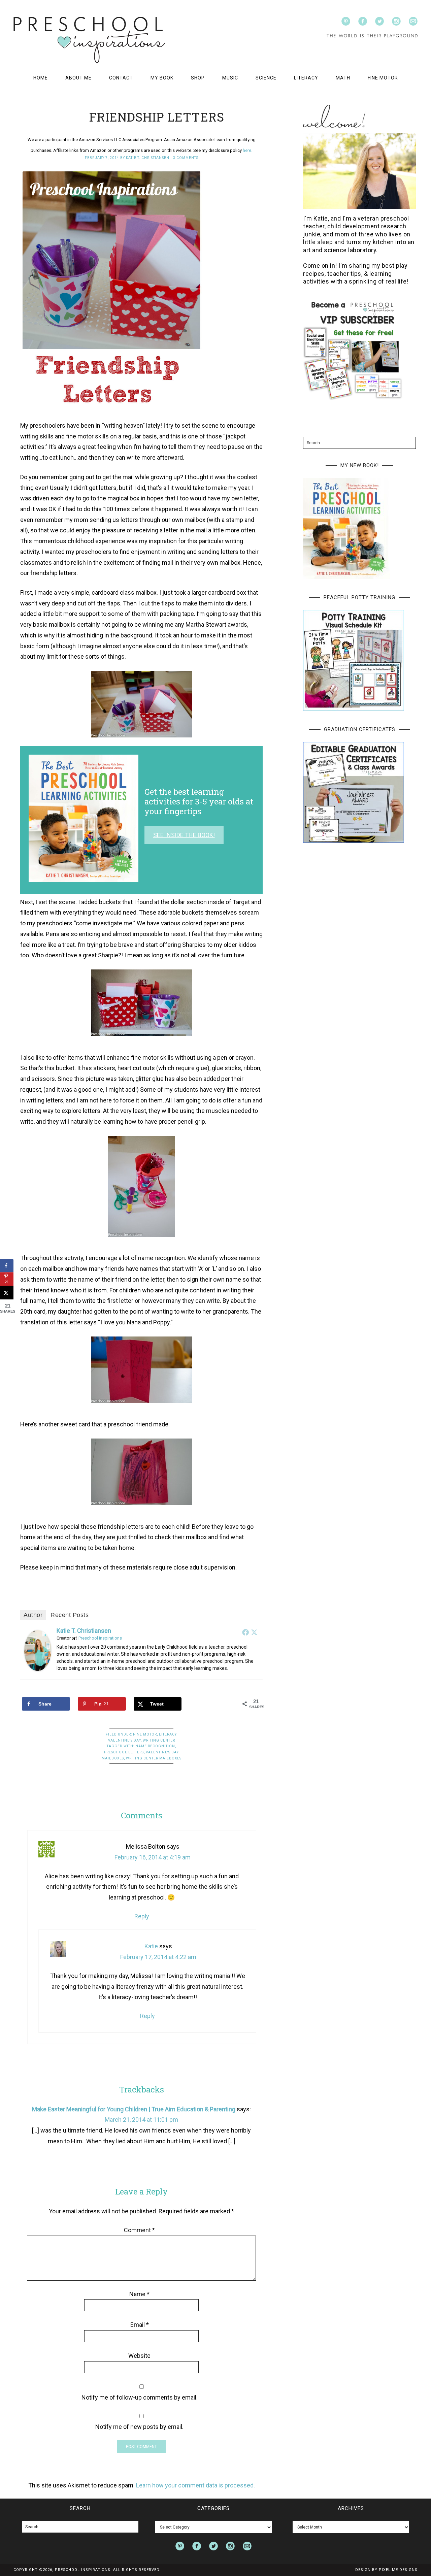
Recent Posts (70, 1615)
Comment (139, 2230)
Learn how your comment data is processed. (195, 2485)
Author (33, 1615)
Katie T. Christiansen (84, 1631)
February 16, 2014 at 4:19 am (153, 1857)
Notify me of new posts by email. (139, 2427)
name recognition (155, 1746)
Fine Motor (145, 1734)
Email (140, 2325)
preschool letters (124, 1752)
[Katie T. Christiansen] (38, 1667)
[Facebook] (245, 1632)
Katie (151, 1946)
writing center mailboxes (154, 1758)
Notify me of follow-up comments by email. (140, 2397)
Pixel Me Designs (398, 2570)
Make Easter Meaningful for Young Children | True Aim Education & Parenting (134, 2109)
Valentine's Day (124, 1740)
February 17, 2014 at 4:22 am (158, 1957)
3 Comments (186, 158)
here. (247, 150)
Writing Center (159, 1740)
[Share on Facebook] (7, 1266)
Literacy (168, 1734)
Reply (142, 1916)
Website (139, 2356)
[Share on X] (7, 1293)
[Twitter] (254, 1632)
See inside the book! (184, 835)
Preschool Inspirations (89, 40)
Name (139, 2294)
